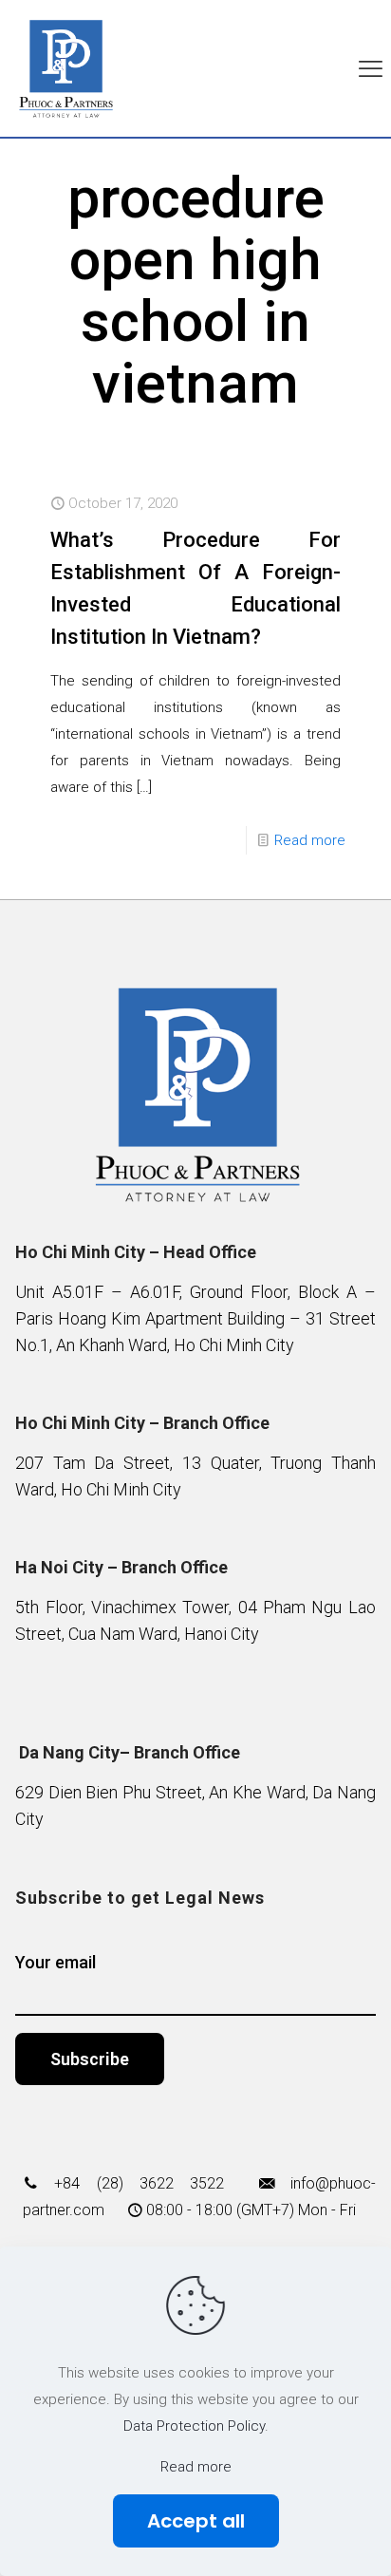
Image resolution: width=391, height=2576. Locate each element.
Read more (310, 840)
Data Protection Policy (194, 2426)
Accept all (196, 2521)
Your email (56, 1962)
